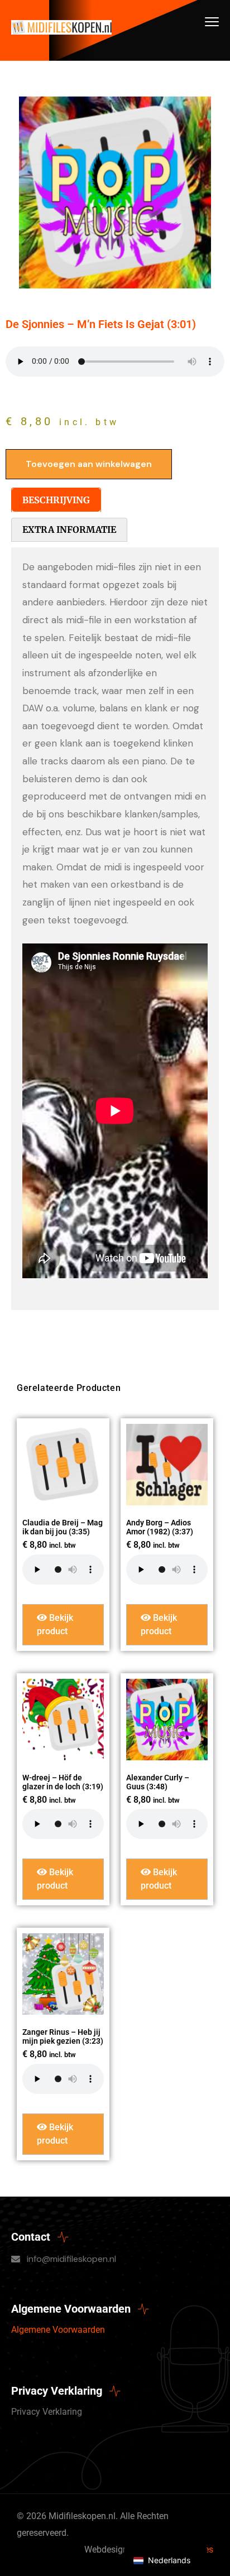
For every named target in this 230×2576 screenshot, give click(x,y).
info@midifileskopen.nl (71, 2259)
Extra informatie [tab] (69, 529)
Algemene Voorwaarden (58, 2330)
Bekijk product (55, 1624)
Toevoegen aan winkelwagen (89, 464)
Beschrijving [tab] (56, 500)
